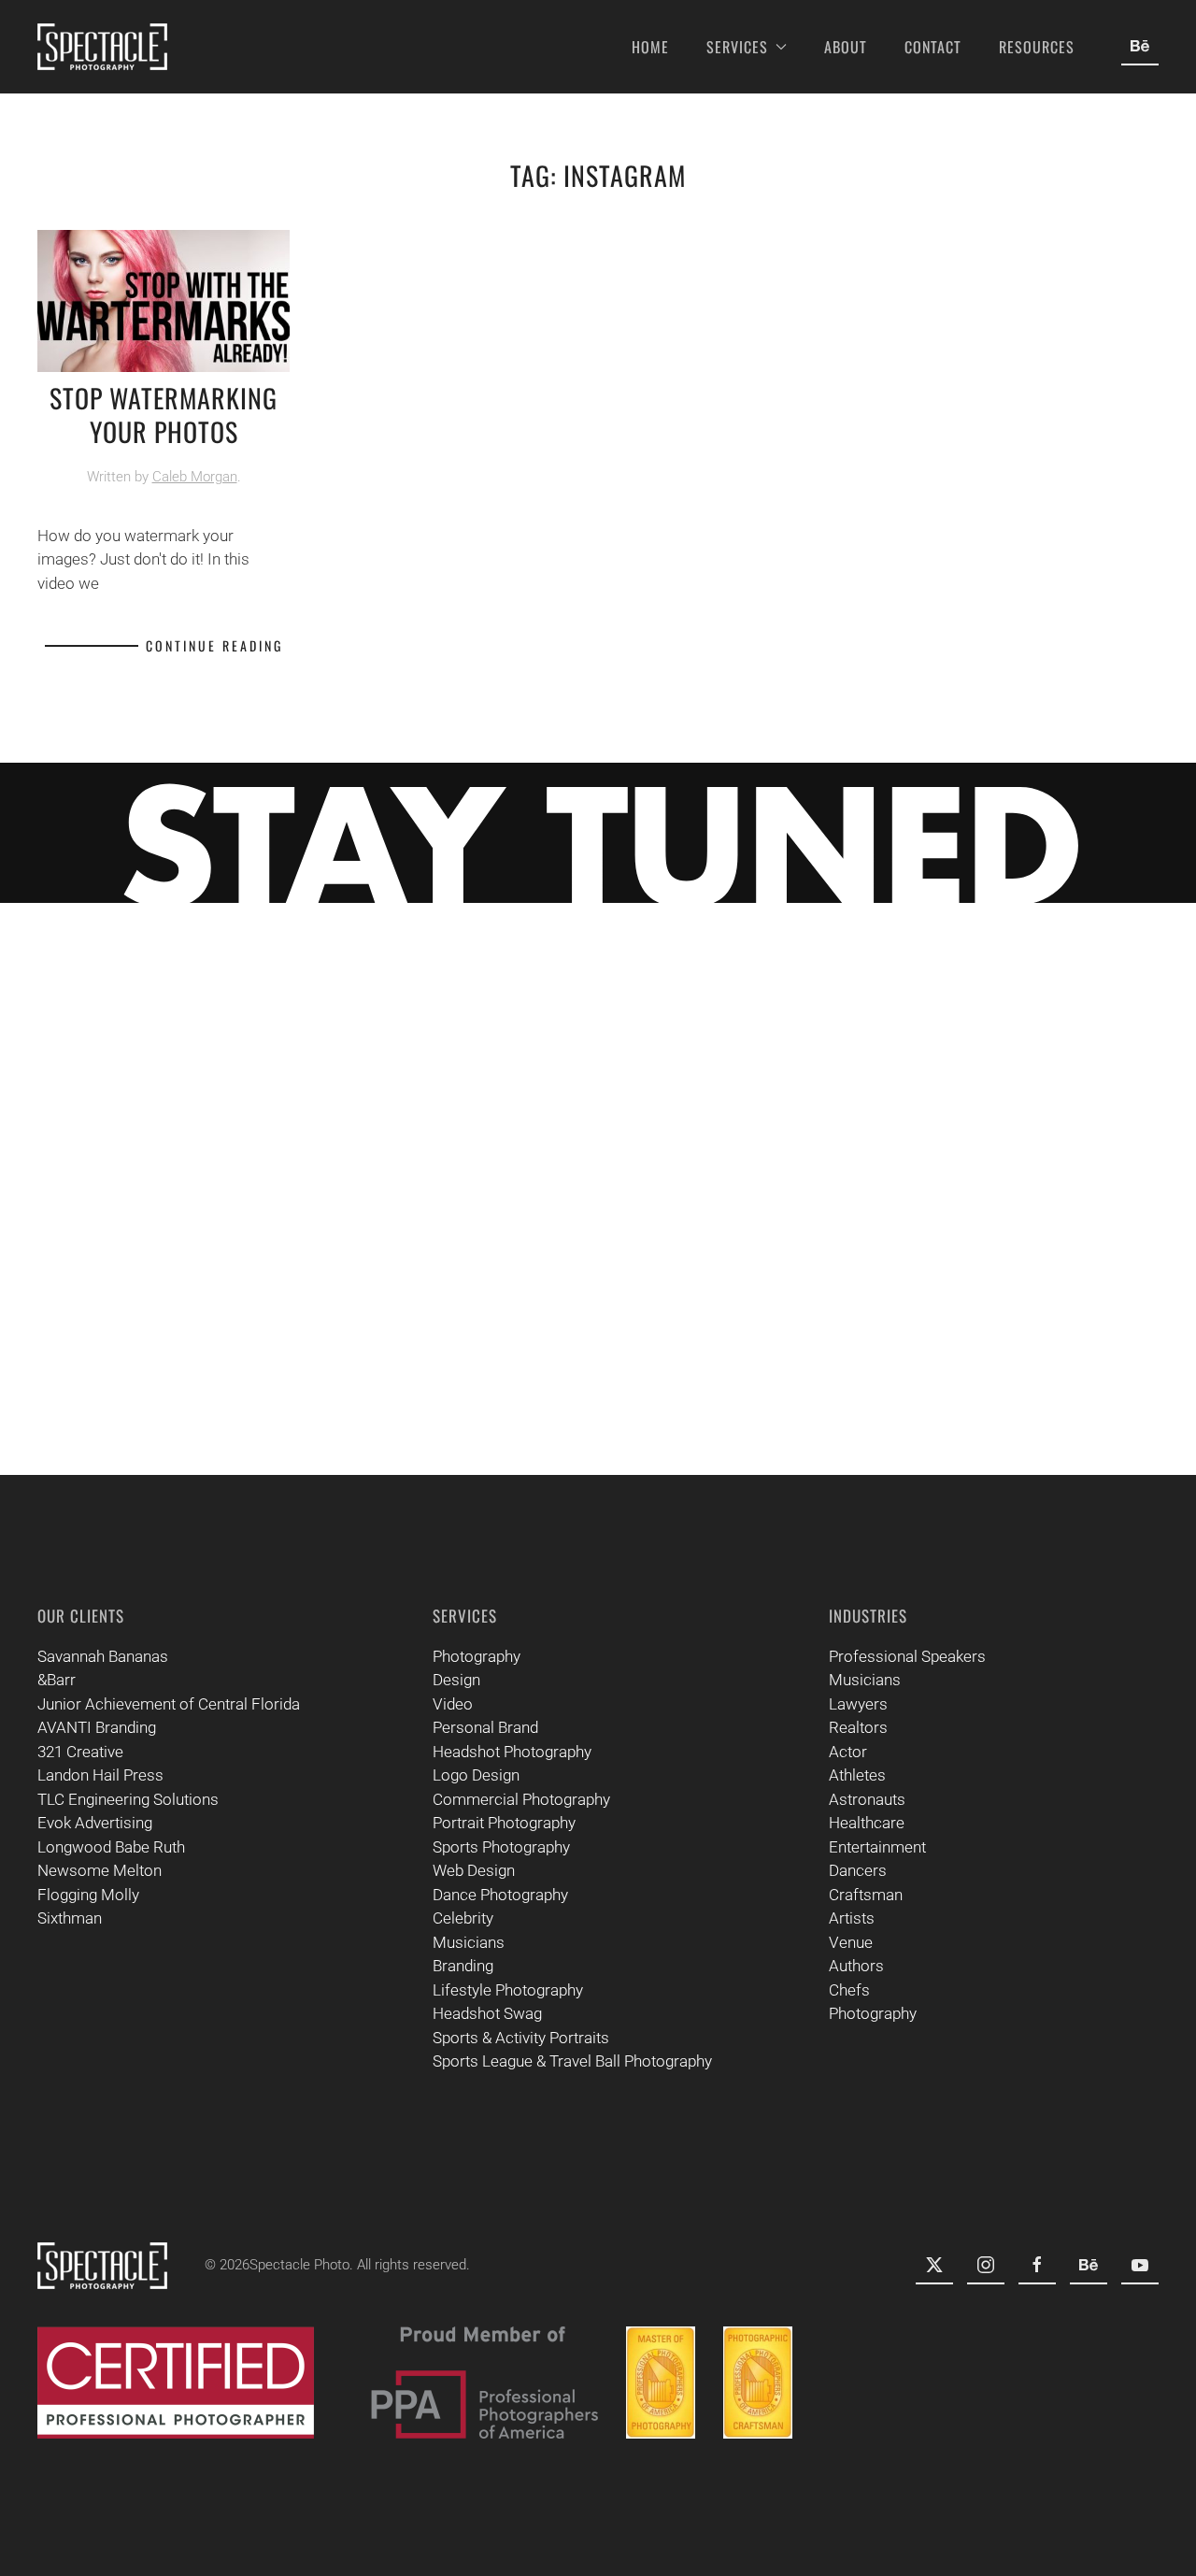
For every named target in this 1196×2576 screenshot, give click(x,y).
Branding (463, 1966)
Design (456, 1680)
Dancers (858, 1870)
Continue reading (214, 645)
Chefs (849, 1990)
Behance (1088, 1282)
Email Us (1087, 1338)
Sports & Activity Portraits (521, 2038)
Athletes (857, 1775)
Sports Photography (501, 1847)
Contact (933, 47)
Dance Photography (500, 1895)
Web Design (474, 1870)
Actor (848, 1752)
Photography (477, 1656)
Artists (852, 1918)
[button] (1132, 1057)
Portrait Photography (504, 1823)
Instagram (1070, 1169)
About (846, 47)
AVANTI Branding (97, 1727)
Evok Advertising (95, 1823)
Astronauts (867, 1799)
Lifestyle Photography (508, 1990)
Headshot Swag (487, 2013)
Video (453, 1704)
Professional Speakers (907, 1656)
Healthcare (867, 1823)
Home (650, 47)
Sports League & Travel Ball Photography (572, 2061)
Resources (1037, 47)
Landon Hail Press (100, 1775)
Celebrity (463, 1918)
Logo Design (476, 1775)
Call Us (1095, 1395)
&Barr (57, 1680)
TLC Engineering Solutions (128, 1799)
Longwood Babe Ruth (111, 1847)
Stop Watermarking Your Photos (164, 415)
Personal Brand (485, 1727)
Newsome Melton (100, 1870)
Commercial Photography (521, 1799)
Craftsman (866, 1895)
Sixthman (70, 1918)
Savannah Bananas (103, 1656)
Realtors (858, 1727)
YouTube (1088, 1225)
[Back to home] (102, 47)
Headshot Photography (512, 1752)
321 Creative (80, 1752)
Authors (856, 1966)
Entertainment (877, 1847)
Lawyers (858, 1704)
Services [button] (737, 47)
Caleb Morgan (195, 477)
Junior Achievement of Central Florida (169, 1704)
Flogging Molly (88, 1895)
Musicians (469, 1942)
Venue (851, 1942)
